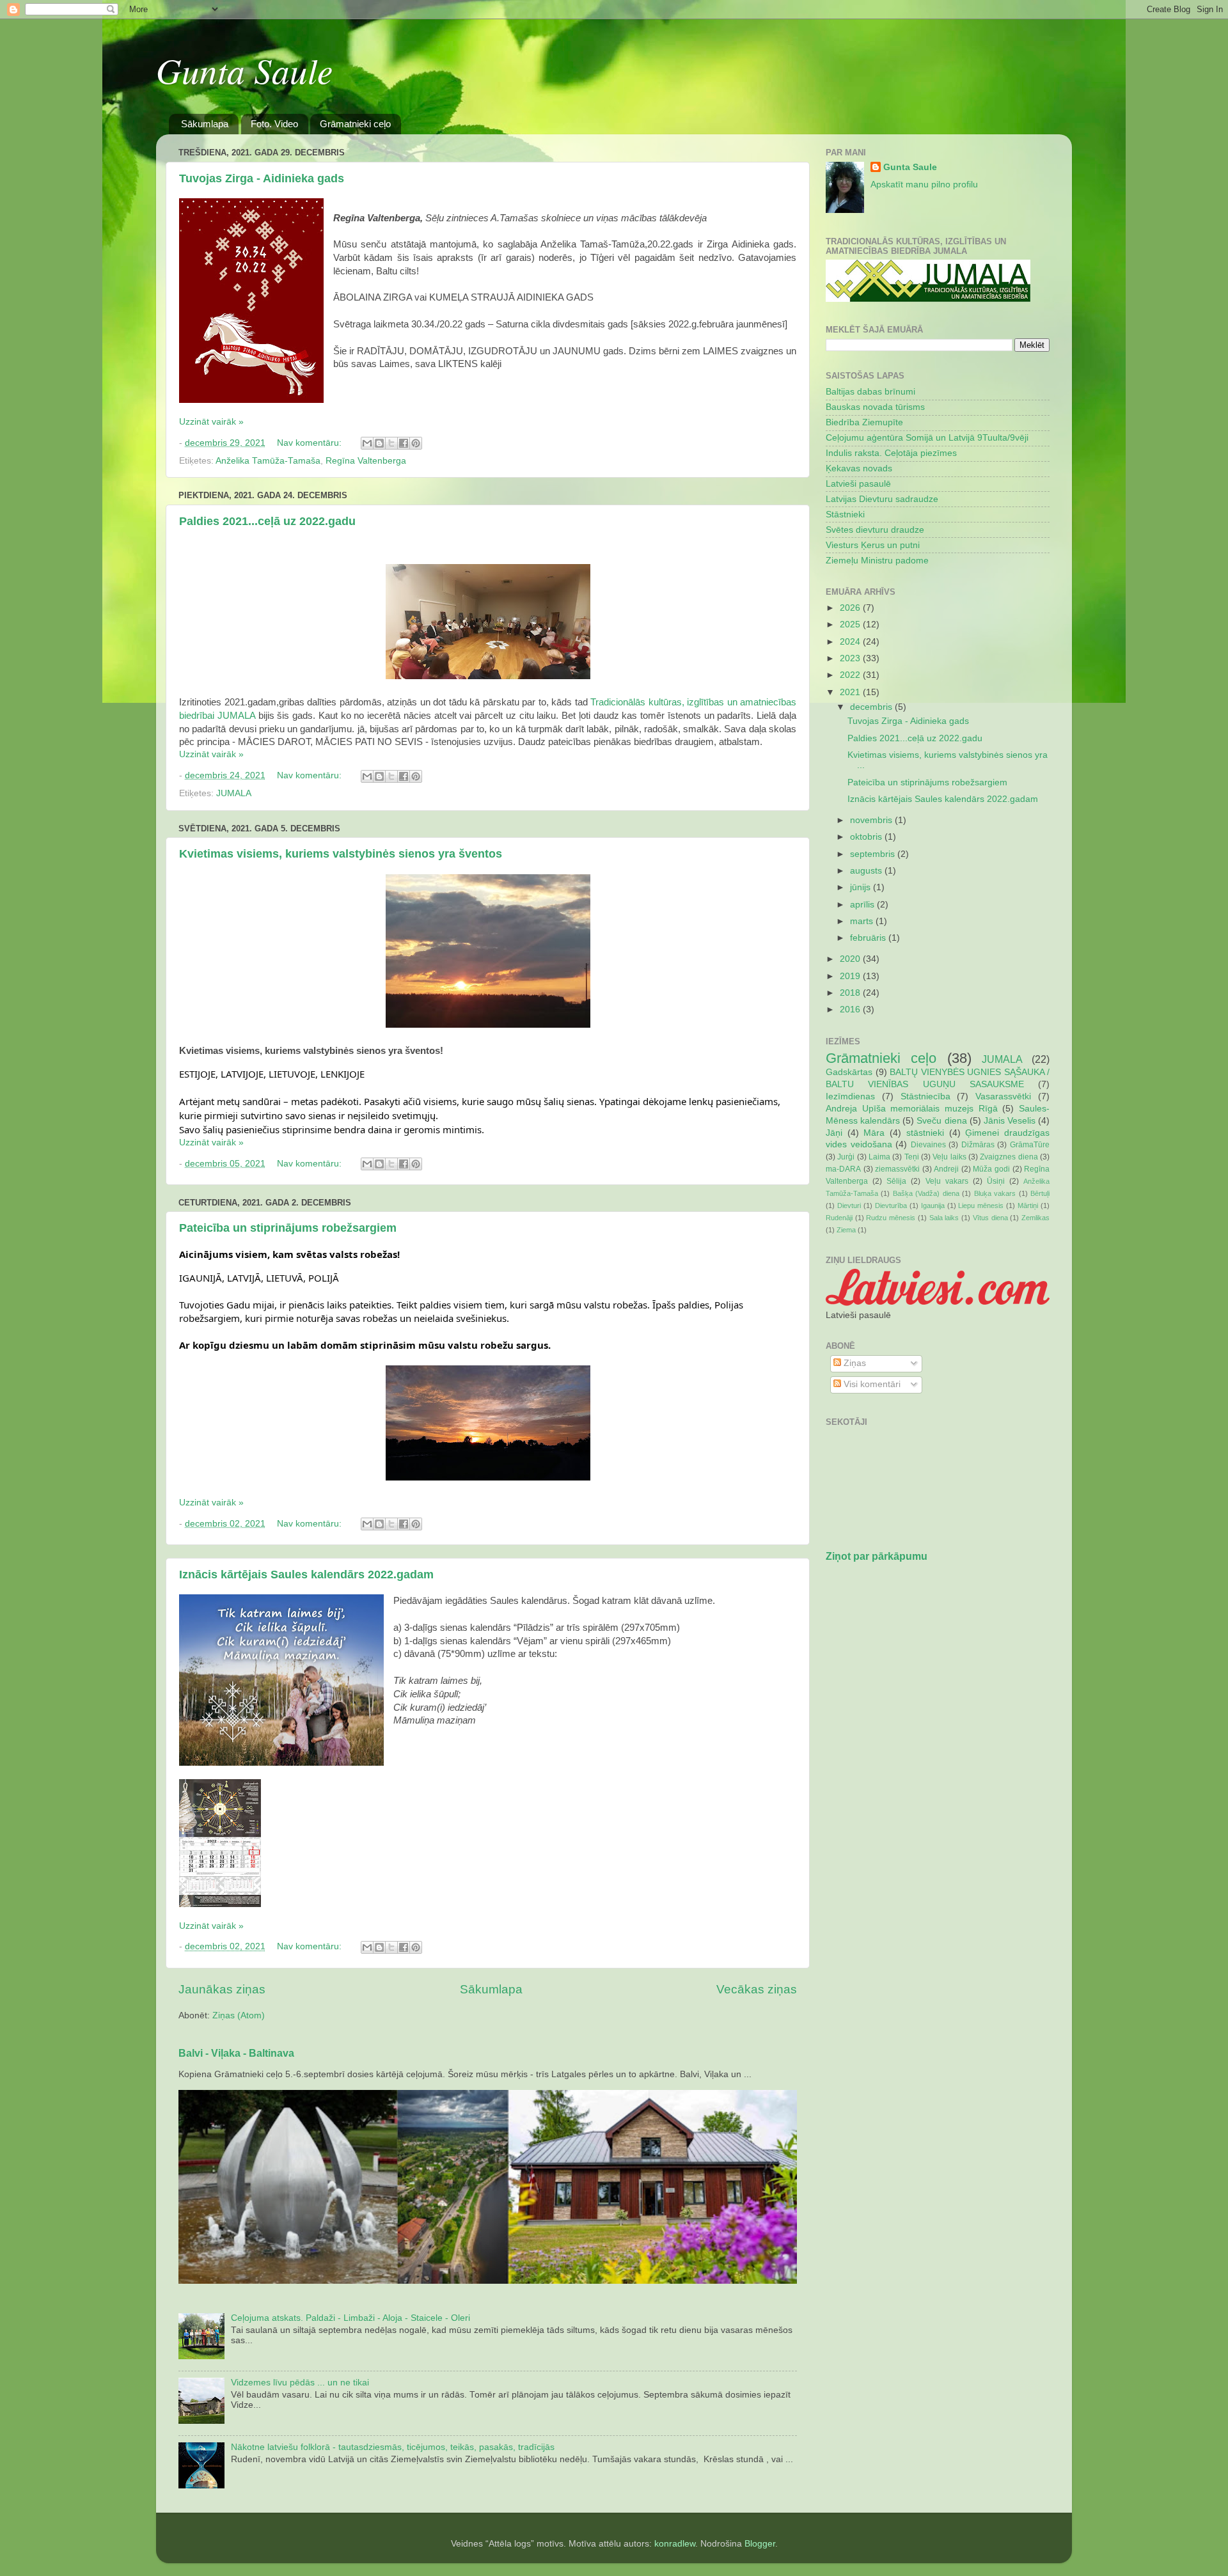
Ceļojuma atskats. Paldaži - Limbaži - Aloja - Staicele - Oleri (350, 2318)
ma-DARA (843, 1169)
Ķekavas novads (859, 468)
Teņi (912, 1157)
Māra (874, 1133)
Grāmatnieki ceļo (355, 124)
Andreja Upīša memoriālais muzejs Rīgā (912, 1109)
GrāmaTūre (1030, 1145)
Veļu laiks (949, 1157)
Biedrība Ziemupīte (864, 422)
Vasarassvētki (1003, 1096)
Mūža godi (991, 1169)
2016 (851, 1009)
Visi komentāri (871, 1384)
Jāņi (834, 1133)
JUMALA (234, 793)
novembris (872, 820)
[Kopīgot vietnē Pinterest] (416, 443)
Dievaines (928, 1145)
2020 (851, 959)
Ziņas (854, 1363)
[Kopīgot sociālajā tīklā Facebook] (404, 443)
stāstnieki (925, 1133)
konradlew (675, 2544)
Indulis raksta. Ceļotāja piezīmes (891, 453)
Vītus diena (990, 1218)
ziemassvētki (897, 1169)
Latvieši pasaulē (858, 484)
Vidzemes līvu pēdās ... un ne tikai (300, 2383)
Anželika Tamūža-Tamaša (268, 461)
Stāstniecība (925, 1096)
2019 (851, 976)
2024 (851, 642)
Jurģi (846, 1157)
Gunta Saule (244, 70)
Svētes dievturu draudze (875, 530)
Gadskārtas (849, 1072)
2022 (851, 675)
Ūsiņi (996, 1181)
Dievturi (849, 1206)
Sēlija (896, 1181)
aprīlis (863, 905)
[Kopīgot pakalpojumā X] (391, 443)
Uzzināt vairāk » (211, 422)
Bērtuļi (1040, 1193)
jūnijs (862, 887)
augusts (867, 871)
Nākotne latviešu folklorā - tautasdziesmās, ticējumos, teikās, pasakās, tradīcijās (393, 2447)
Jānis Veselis (1010, 1121)
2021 (851, 692)
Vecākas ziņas (757, 1989)
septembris (874, 854)
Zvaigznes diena (1009, 1157)
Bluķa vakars (995, 1193)
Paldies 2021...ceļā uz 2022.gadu (267, 521)
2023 (851, 658)
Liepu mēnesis (981, 1206)
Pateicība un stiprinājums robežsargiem (288, 1228)
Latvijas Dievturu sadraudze (882, 499)
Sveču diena (941, 1121)
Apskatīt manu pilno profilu (924, 185)
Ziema (846, 1230)
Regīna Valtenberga (366, 461)
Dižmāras (978, 1145)
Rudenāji (839, 1218)
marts (863, 921)
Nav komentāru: (311, 443)
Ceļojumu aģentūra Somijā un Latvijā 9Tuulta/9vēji (927, 438)
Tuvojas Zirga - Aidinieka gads (262, 178)
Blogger (760, 2544)
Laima (879, 1157)
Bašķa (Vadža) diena (926, 1193)
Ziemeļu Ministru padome (877, 561)
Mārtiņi (1028, 1206)
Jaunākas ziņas (222, 1989)
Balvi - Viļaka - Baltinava (236, 2053)
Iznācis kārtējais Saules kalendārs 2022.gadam (306, 1575)
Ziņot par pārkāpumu (877, 1556)
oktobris (867, 837)
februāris (869, 938)
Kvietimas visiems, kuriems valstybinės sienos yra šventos (341, 854)
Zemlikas (1035, 1218)
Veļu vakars (947, 1181)
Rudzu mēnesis (891, 1218)
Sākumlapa (205, 124)
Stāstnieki (845, 514)
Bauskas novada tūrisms (875, 407)
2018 (851, 993)
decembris (872, 707)
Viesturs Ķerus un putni (873, 545)
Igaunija (933, 1206)
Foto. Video (274, 124)
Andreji (946, 1169)
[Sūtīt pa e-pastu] (367, 443)
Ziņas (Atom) (239, 2015)
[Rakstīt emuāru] (379, 443)
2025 (851, 624)
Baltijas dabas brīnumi (870, 392)
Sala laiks (944, 1218)
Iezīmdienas (850, 1096)
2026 (851, 608)
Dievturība (891, 1206)
